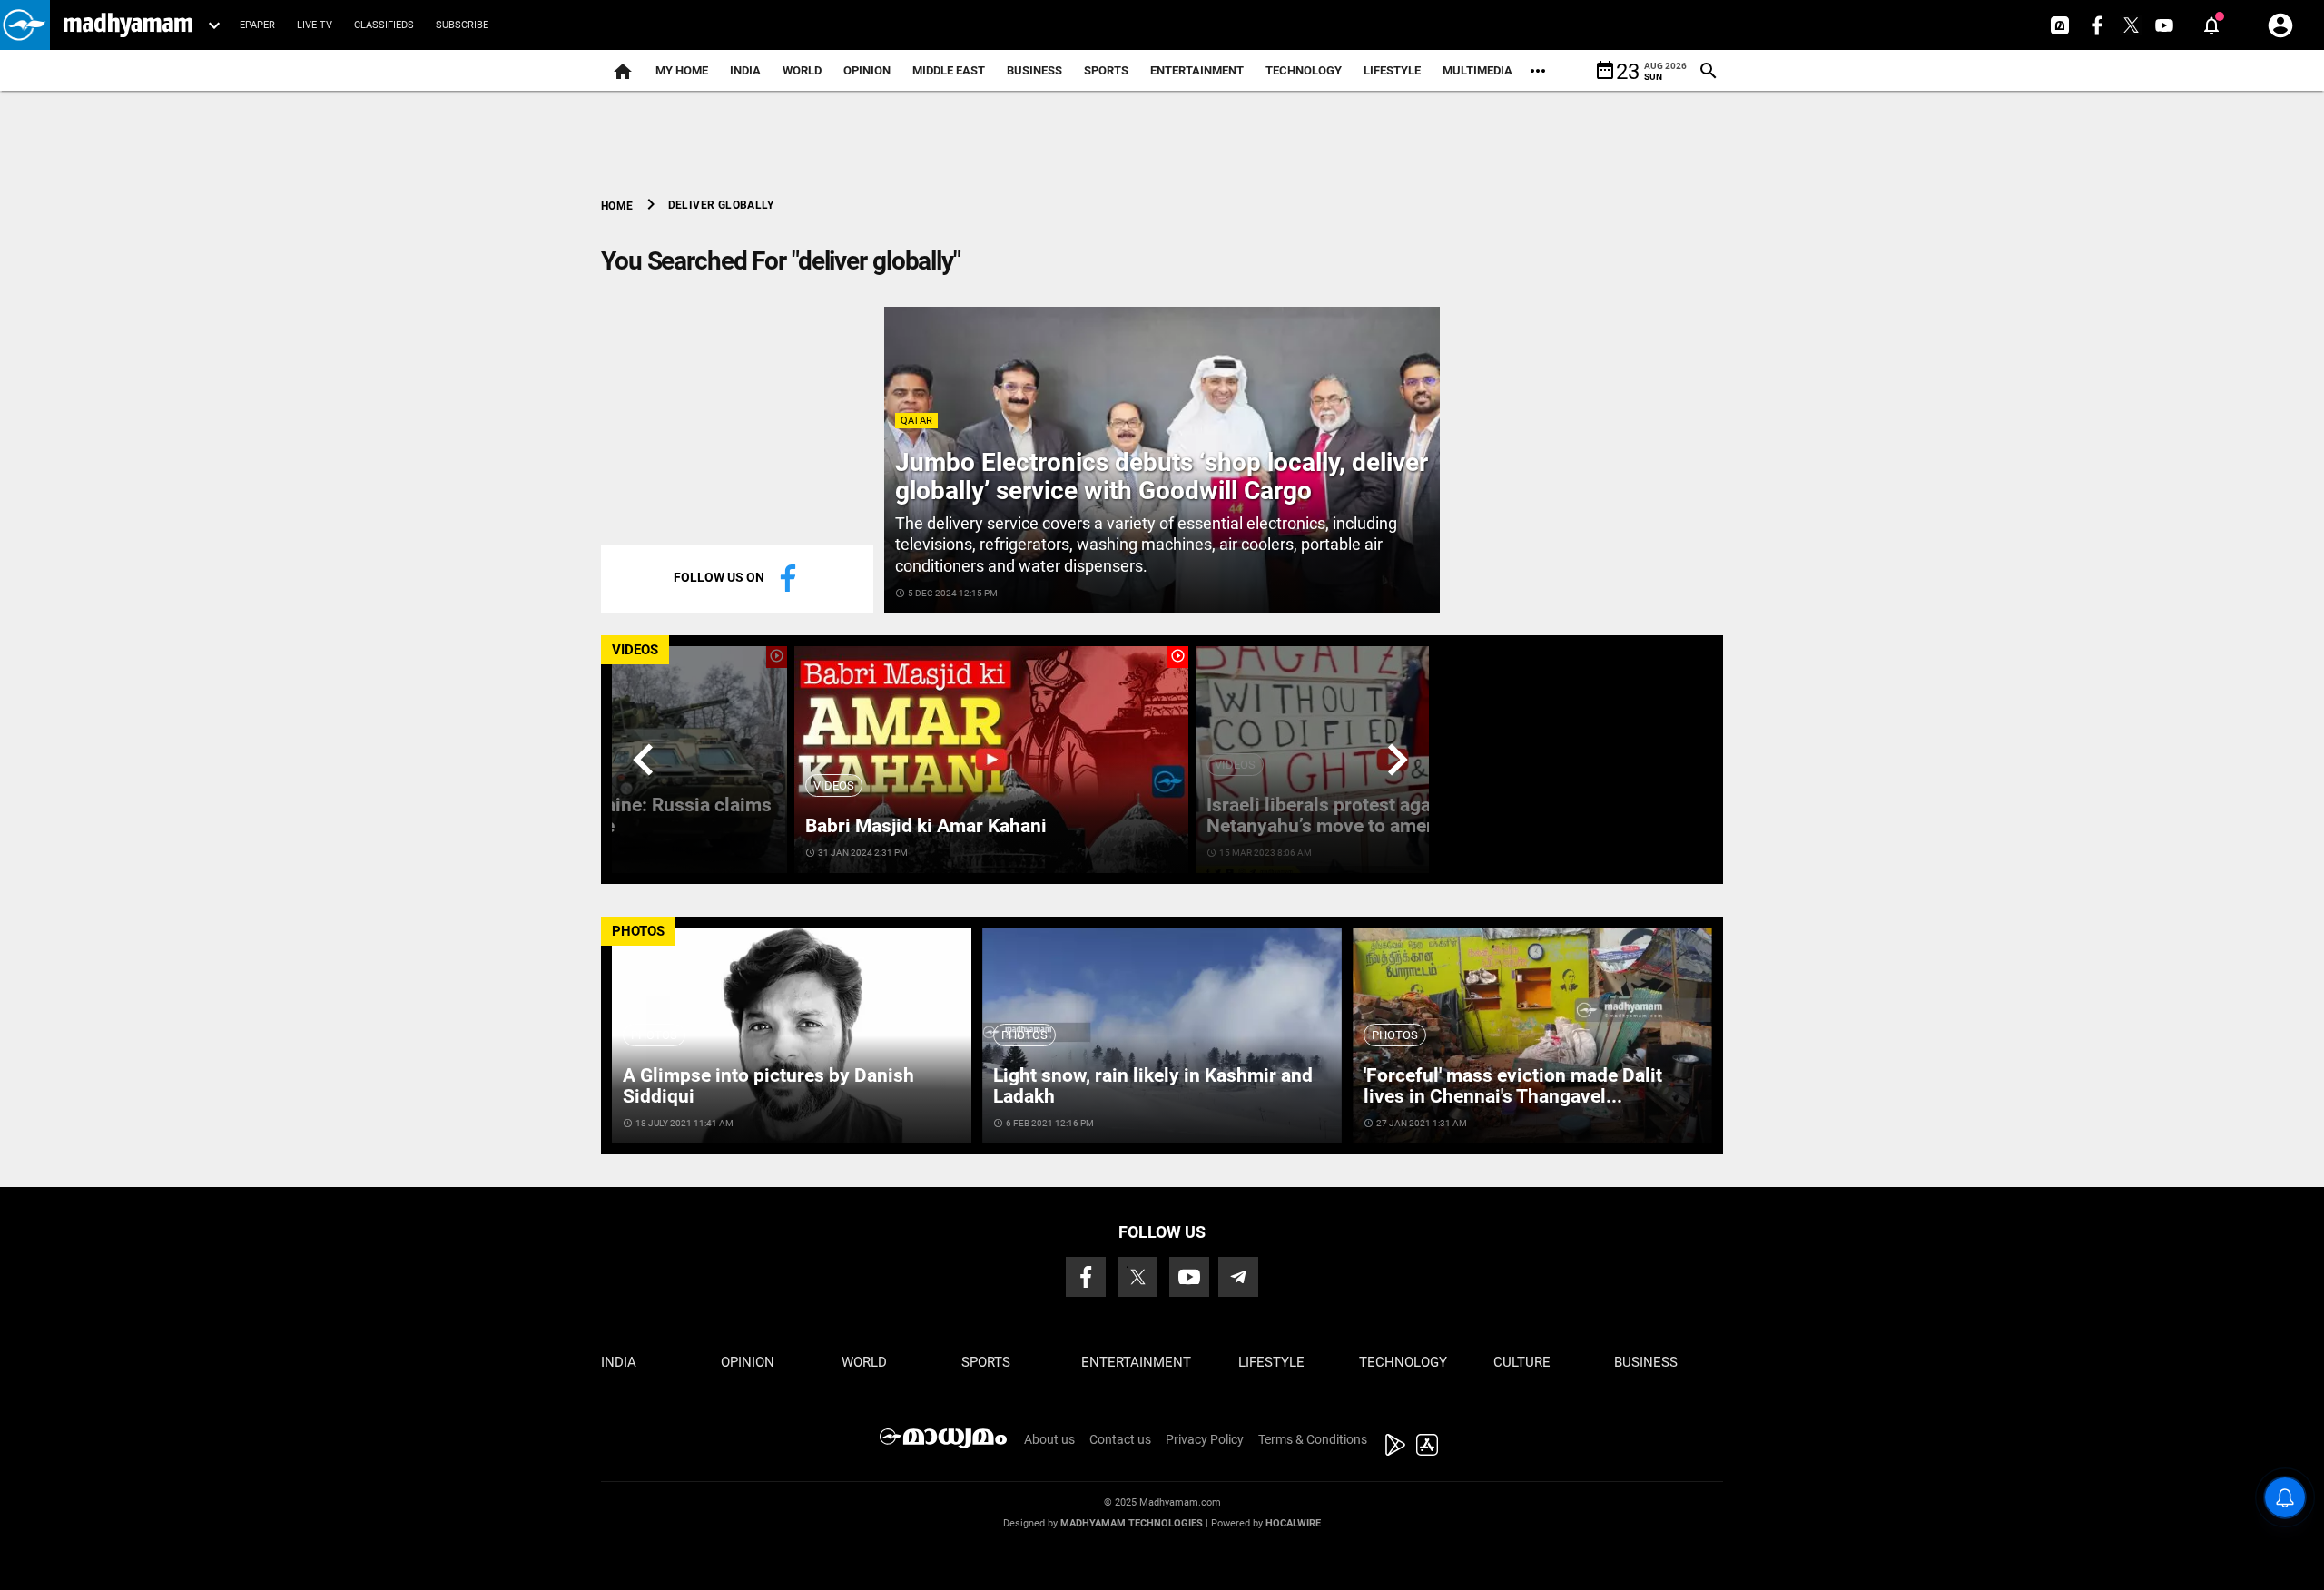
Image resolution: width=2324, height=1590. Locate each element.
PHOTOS (638, 931)
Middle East (949, 70)
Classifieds (384, 25)
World (802, 70)
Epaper (257, 25)
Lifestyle (1392, 70)
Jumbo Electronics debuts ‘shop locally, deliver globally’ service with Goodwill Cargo (1162, 476)
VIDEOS (635, 650)
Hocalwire (1293, 1523)
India (745, 70)
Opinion (867, 70)
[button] (25, 25)
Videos (834, 785)
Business (1034, 70)
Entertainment (1197, 70)
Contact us (1120, 1439)
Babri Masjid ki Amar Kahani (926, 826)
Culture (1522, 1362)
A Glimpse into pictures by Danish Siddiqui (768, 1086)
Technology (1304, 70)
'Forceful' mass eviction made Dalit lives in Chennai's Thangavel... (1513, 1086)
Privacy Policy (1205, 1439)
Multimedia (1477, 70)
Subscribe (462, 25)
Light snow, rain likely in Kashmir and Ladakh (1153, 1086)
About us (1049, 1439)
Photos (654, 1035)
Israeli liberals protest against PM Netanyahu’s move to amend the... (1352, 815)
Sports (1106, 70)
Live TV (315, 25)
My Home (682, 70)
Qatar (916, 421)
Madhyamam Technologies (1132, 1523)
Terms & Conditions (1313, 1439)
